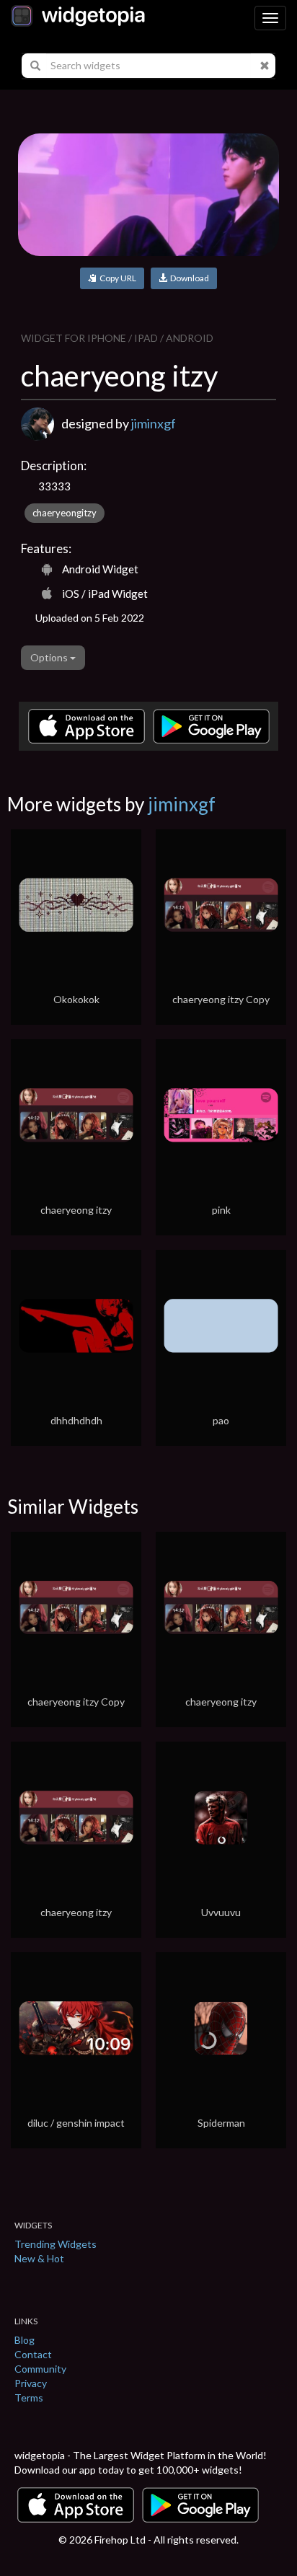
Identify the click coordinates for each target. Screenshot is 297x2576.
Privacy (31, 2383)
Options (50, 657)
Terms (29, 2398)
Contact (33, 2354)
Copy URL (116, 278)
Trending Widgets (56, 2244)
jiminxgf (154, 423)
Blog (25, 2340)
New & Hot (39, 2258)
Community (40, 2369)
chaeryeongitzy (65, 513)
